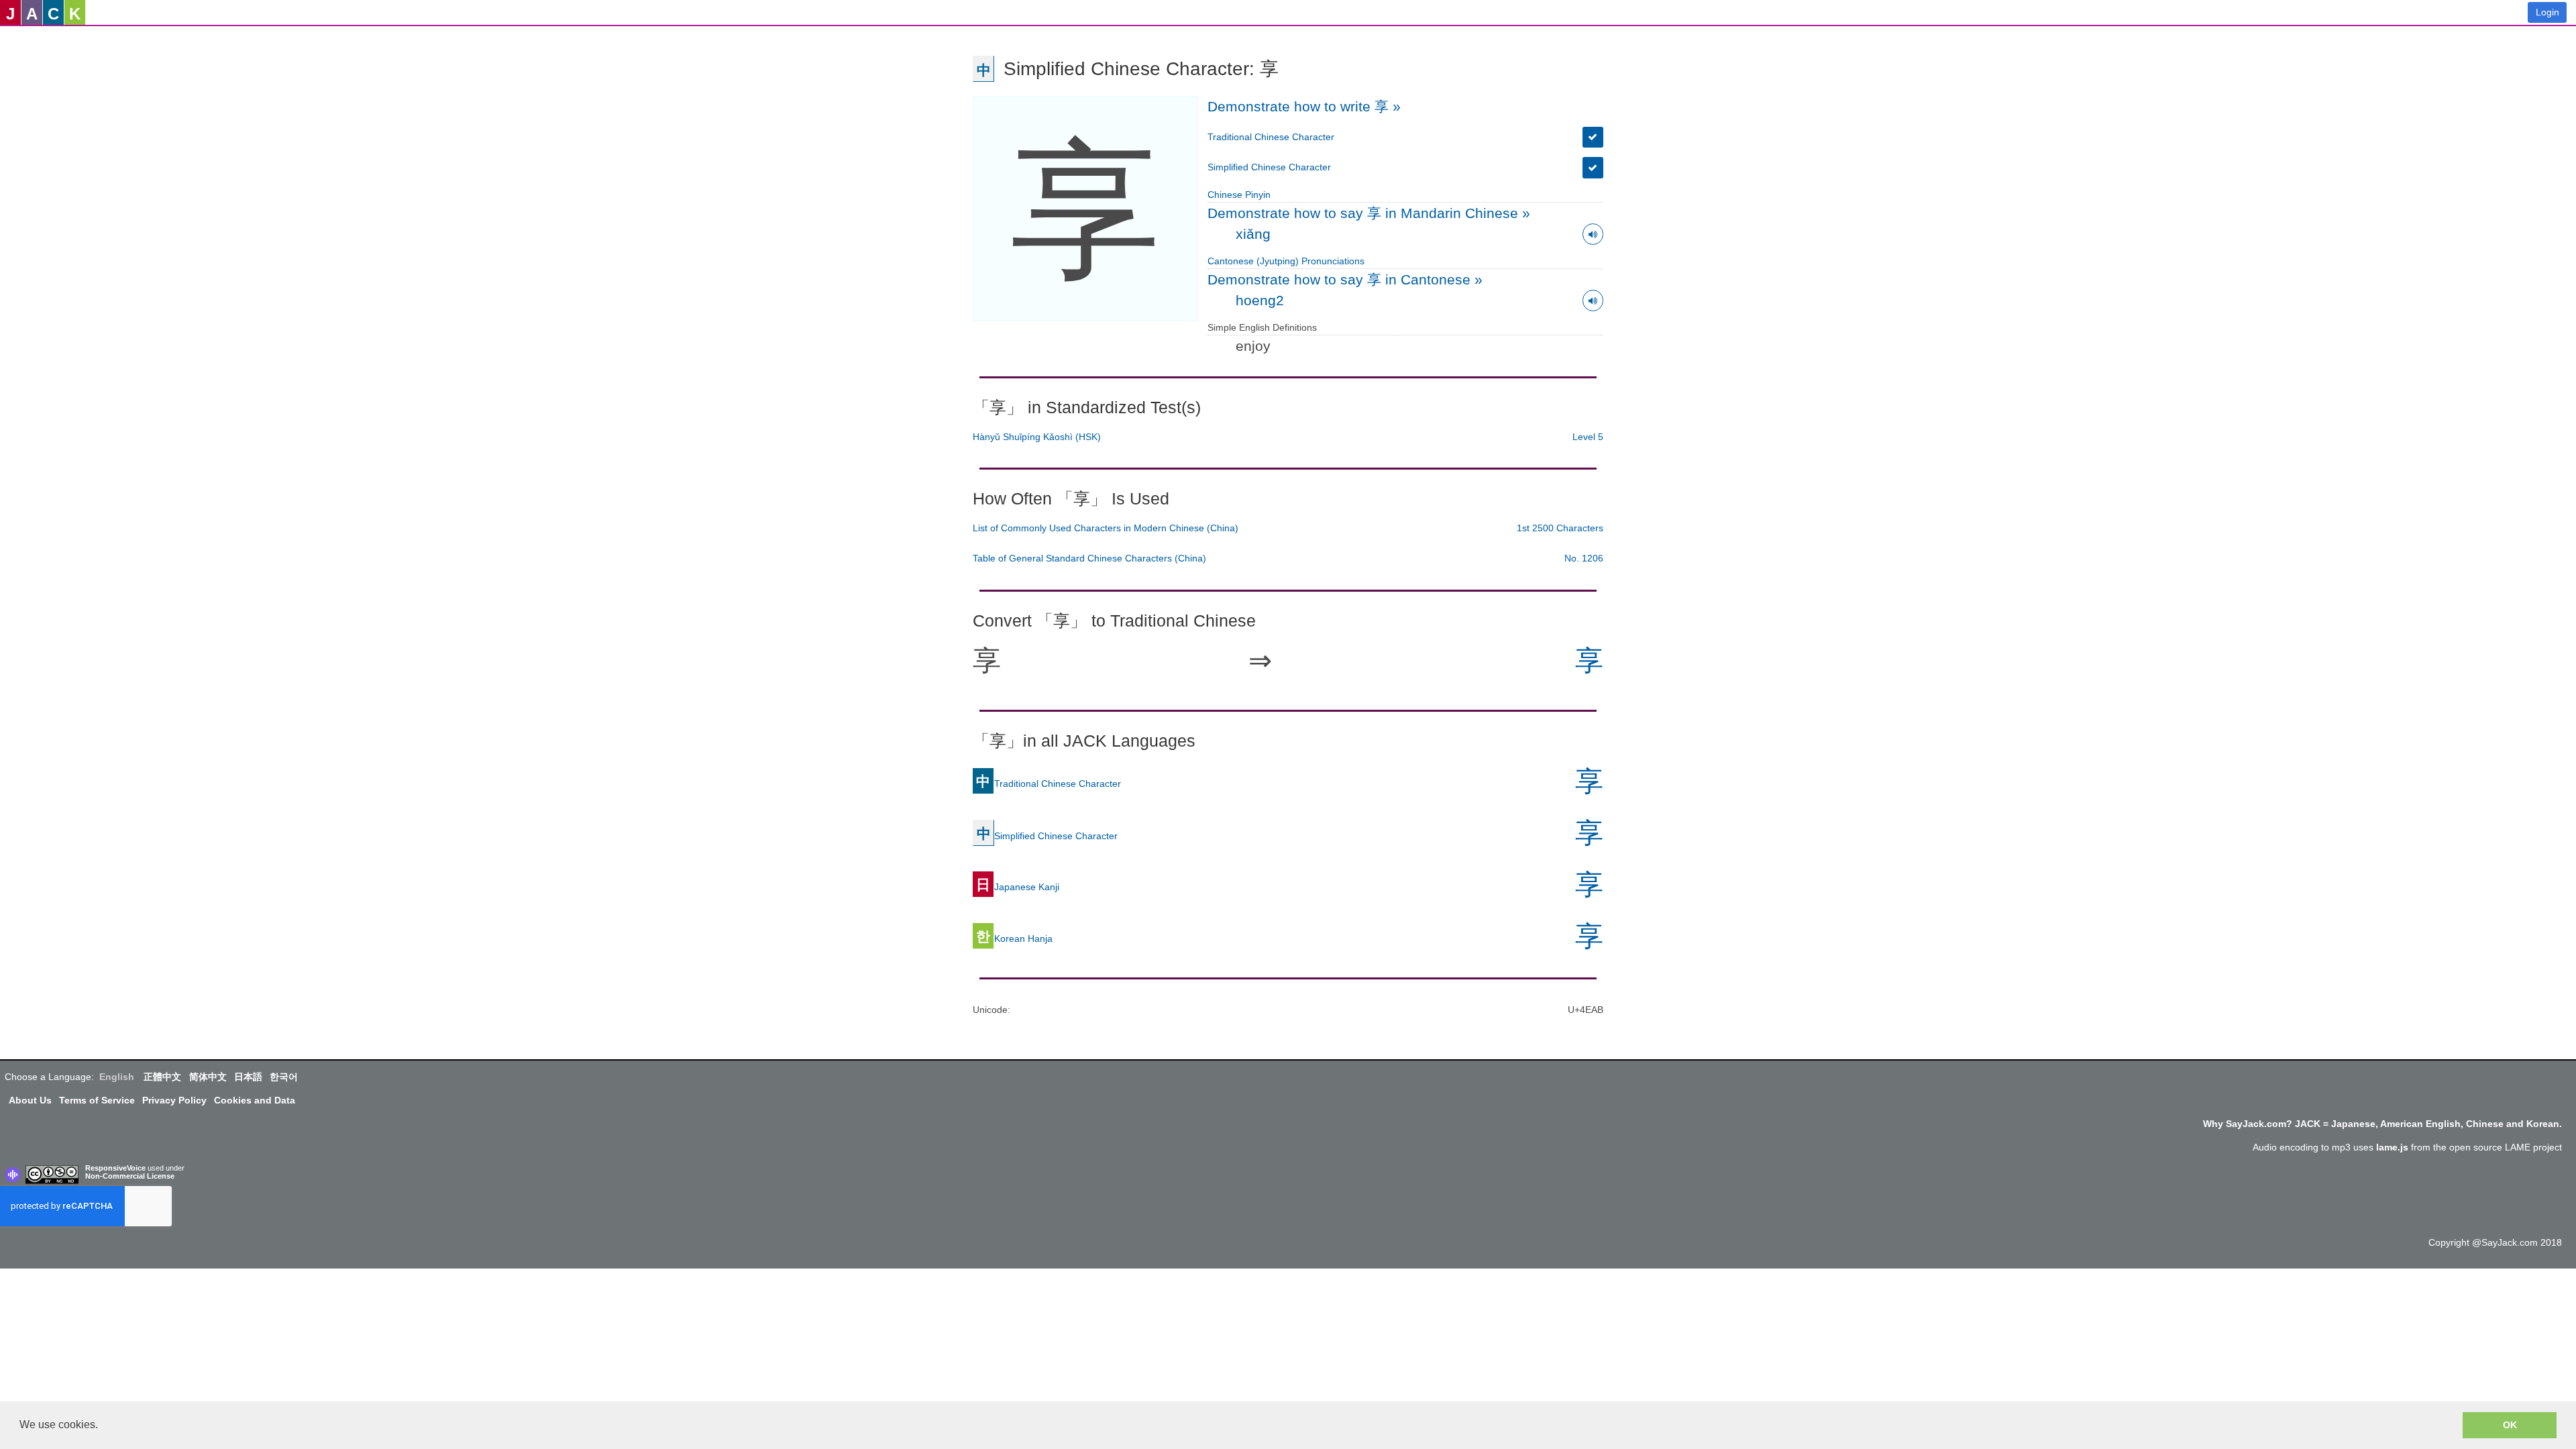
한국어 (284, 1077)
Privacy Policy (174, 1100)
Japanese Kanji (1018, 886)
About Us (30, 1100)
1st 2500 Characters (1560, 528)
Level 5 (1588, 437)
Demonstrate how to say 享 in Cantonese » (1345, 279)
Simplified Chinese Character (1269, 167)
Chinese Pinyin (1239, 195)
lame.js (2392, 1147)
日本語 (248, 1077)
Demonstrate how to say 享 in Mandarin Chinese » (1369, 213)
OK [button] (2510, 1425)
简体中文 (208, 1077)
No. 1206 (1584, 558)
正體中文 (162, 1077)
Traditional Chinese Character (1271, 137)
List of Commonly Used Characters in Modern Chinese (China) (1106, 528)
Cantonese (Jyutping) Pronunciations (1286, 261)
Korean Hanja (1014, 938)
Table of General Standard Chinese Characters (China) (1089, 558)
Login (2547, 12)
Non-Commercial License (130, 1176)
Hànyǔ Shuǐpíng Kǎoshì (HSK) (1037, 437)
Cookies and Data (255, 1100)
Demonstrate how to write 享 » (1304, 106)
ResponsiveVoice (115, 1168)
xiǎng (1253, 234)
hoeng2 (1260, 300)
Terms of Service (97, 1100)
